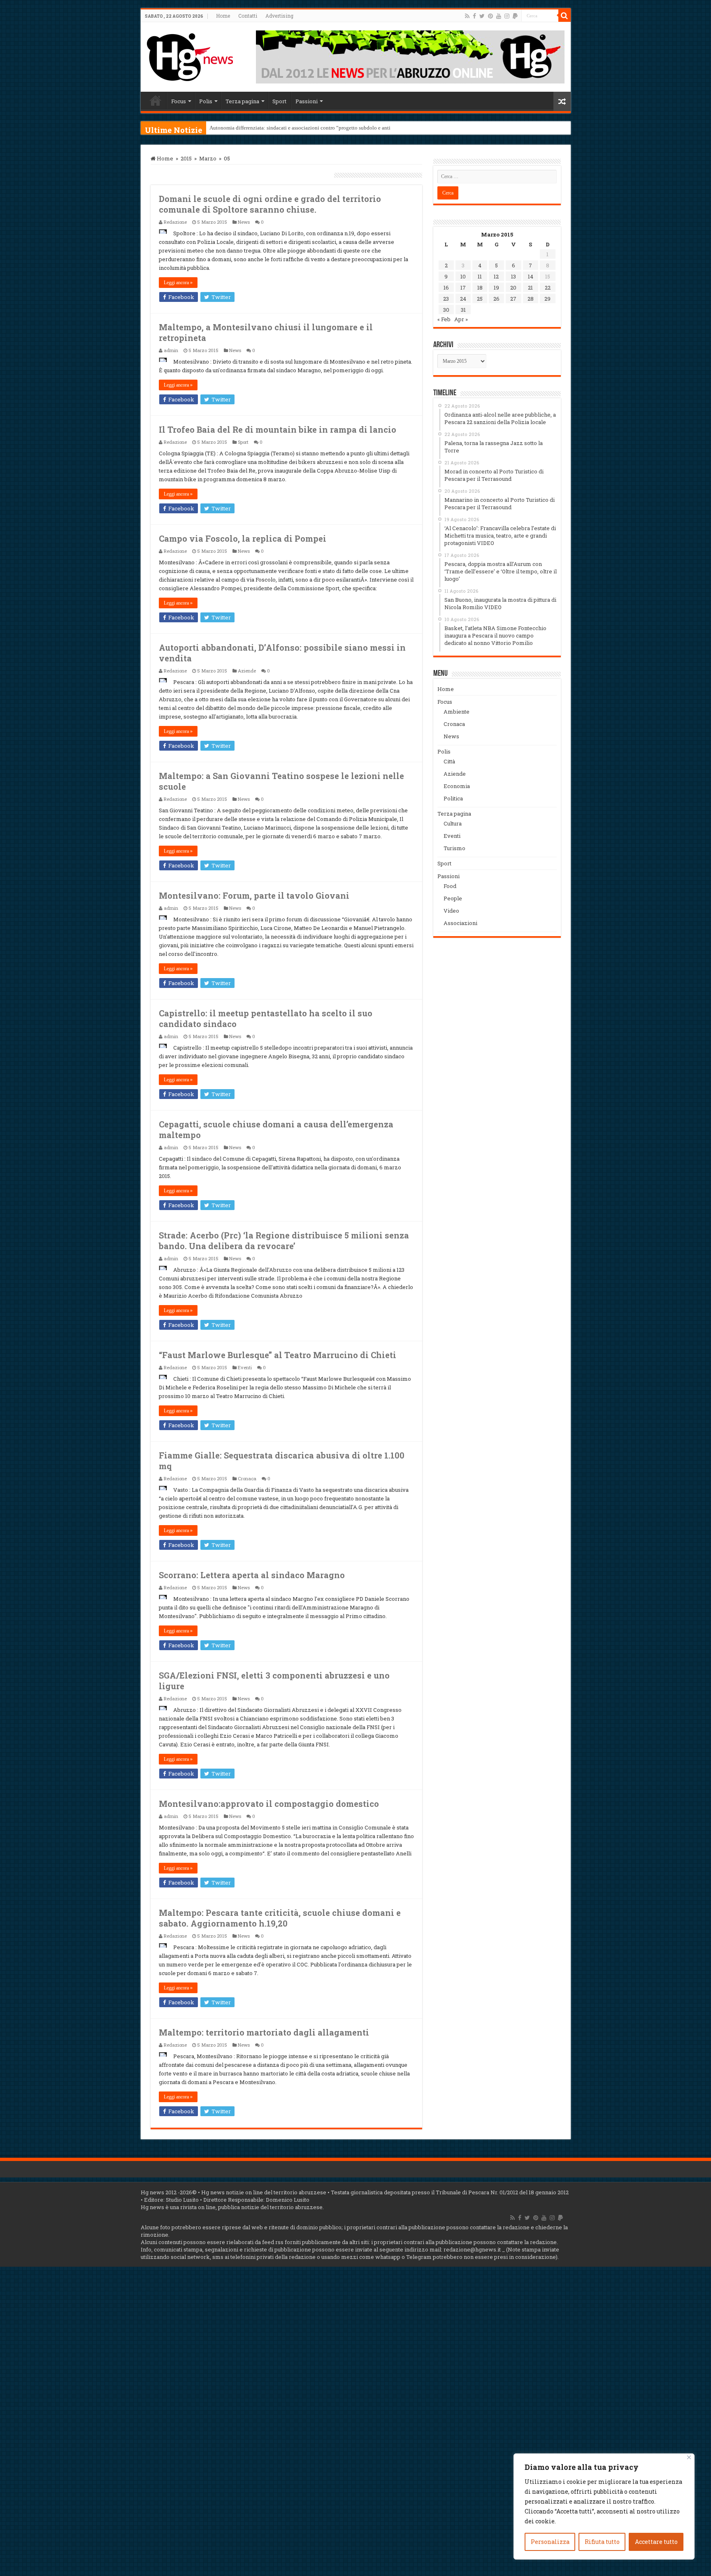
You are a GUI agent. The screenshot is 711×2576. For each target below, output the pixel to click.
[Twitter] (482, 16)
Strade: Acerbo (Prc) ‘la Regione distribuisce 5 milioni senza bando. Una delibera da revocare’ (284, 1240)
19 (496, 288)
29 (547, 299)
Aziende (247, 671)
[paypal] (515, 16)
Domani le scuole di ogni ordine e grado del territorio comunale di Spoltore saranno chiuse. (270, 204)
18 (480, 288)
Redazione (175, 222)
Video (451, 911)
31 (463, 310)
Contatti (248, 16)
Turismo (454, 848)
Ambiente (457, 712)
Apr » (461, 319)
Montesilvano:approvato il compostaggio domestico (269, 1804)
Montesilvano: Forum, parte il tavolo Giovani (254, 895)
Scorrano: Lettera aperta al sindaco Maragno (252, 1575)
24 (463, 299)
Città (449, 761)
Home (223, 16)
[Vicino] (689, 2457)
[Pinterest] (490, 16)
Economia (457, 786)
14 (531, 276)
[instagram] (507, 16)
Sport (279, 101)
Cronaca (247, 1478)
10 (463, 276)
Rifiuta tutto (602, 2542)
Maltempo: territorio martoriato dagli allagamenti (264, 2032)
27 (513, 299)
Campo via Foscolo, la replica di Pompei (243, 538)
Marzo (208, 158)
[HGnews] (190, 56)
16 (446, 288)
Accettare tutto (656, 2542)
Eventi (245, 1367)
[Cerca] (565, 16)
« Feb (444, 319)
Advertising (279, 16)
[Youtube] (499, 16)
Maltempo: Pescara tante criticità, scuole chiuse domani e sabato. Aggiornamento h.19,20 (280, 1918)
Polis (206, 101)
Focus (179, 101)
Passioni (307, 101)
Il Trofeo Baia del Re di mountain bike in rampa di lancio (278, 429)
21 (530, 288)
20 (513, 288)
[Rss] (467, 16)
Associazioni (460, 923)
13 (513, 276)
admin (171, 350)
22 (548, 288)
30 (446, 310)
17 (463, 288)
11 (480, 276)
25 (480, 299)
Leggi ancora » (178, 283)
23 (446, 299)
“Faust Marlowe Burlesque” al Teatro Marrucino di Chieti (278, 1355)
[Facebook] (474, 16)
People (453, 898)
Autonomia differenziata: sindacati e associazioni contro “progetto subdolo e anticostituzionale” (317, 128)
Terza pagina (242, 101)
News (244, 222)
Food (450, 886)
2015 (186, 158)
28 (531, 299)
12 (496, 276)
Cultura (453, 823)
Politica (453, 798)
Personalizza (550, 2542)
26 (496, 299)
